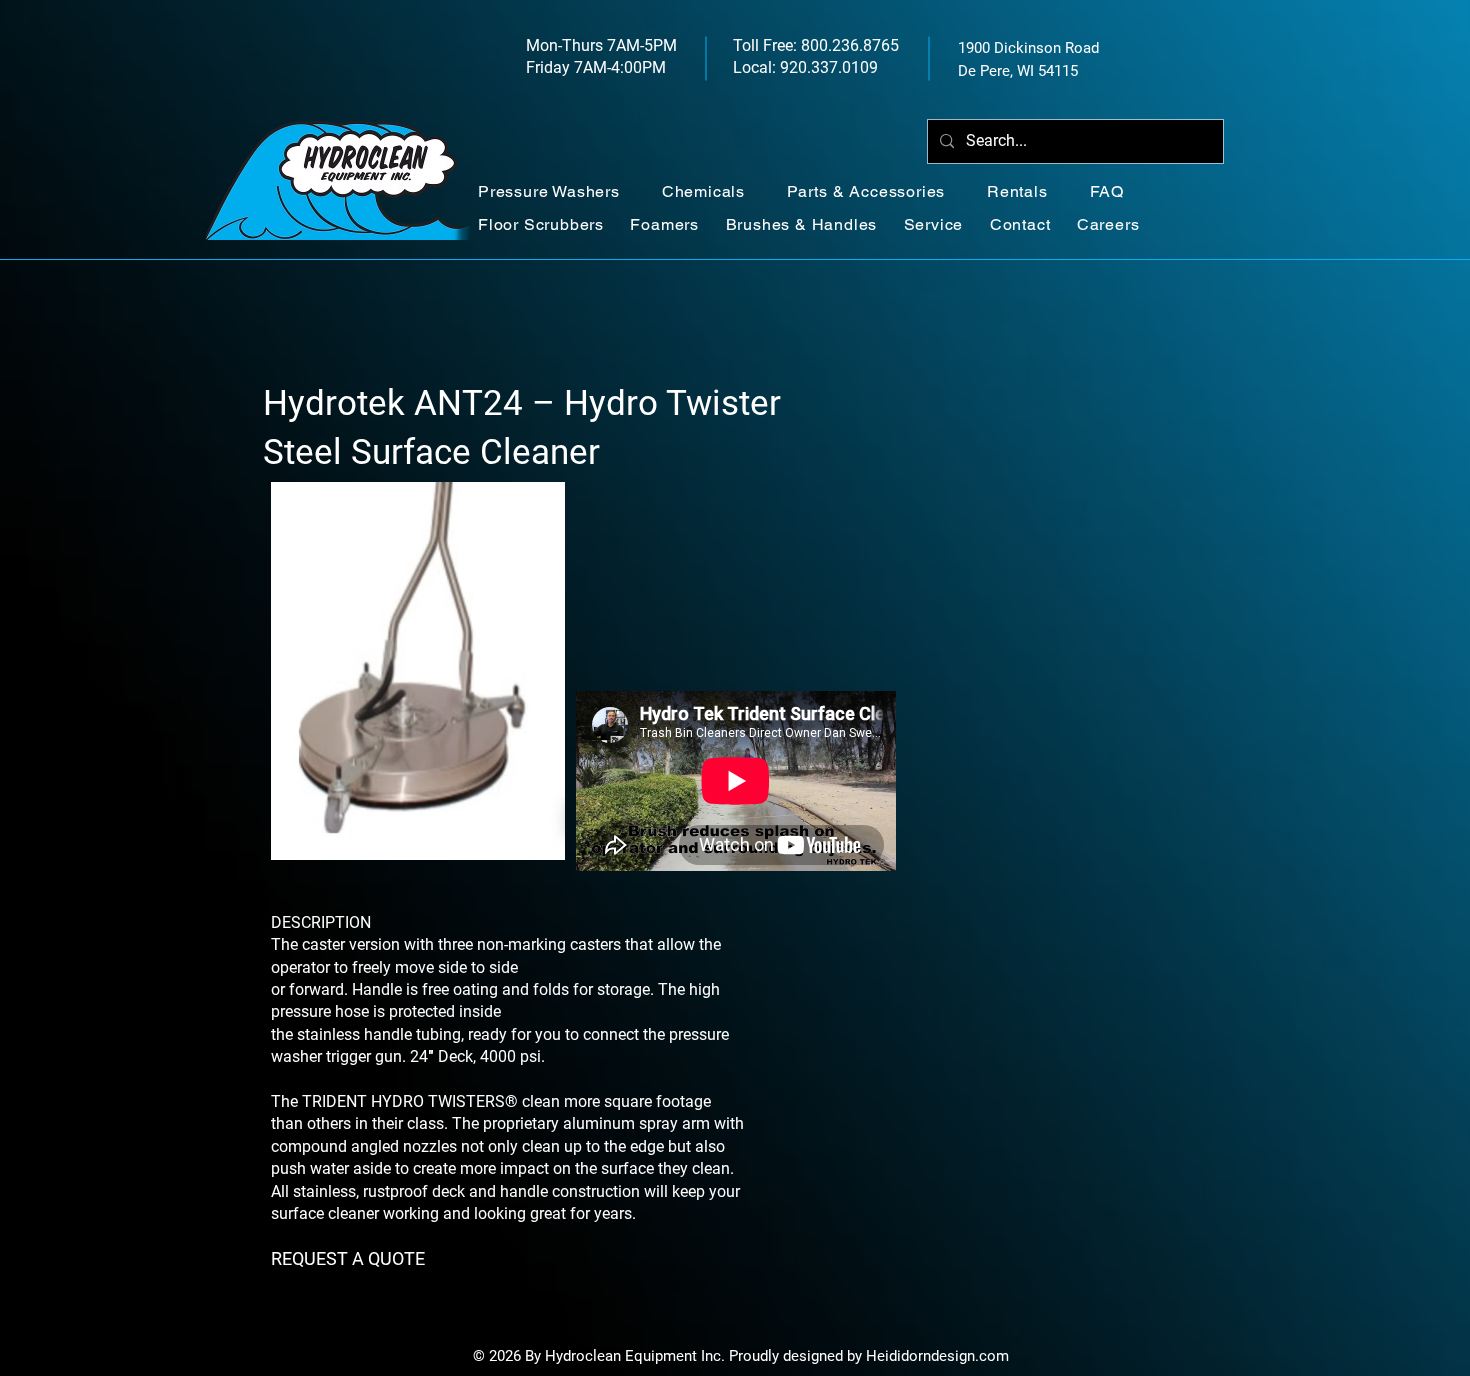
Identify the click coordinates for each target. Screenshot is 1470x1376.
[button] (560, 191)
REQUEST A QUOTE (348, 1258)
